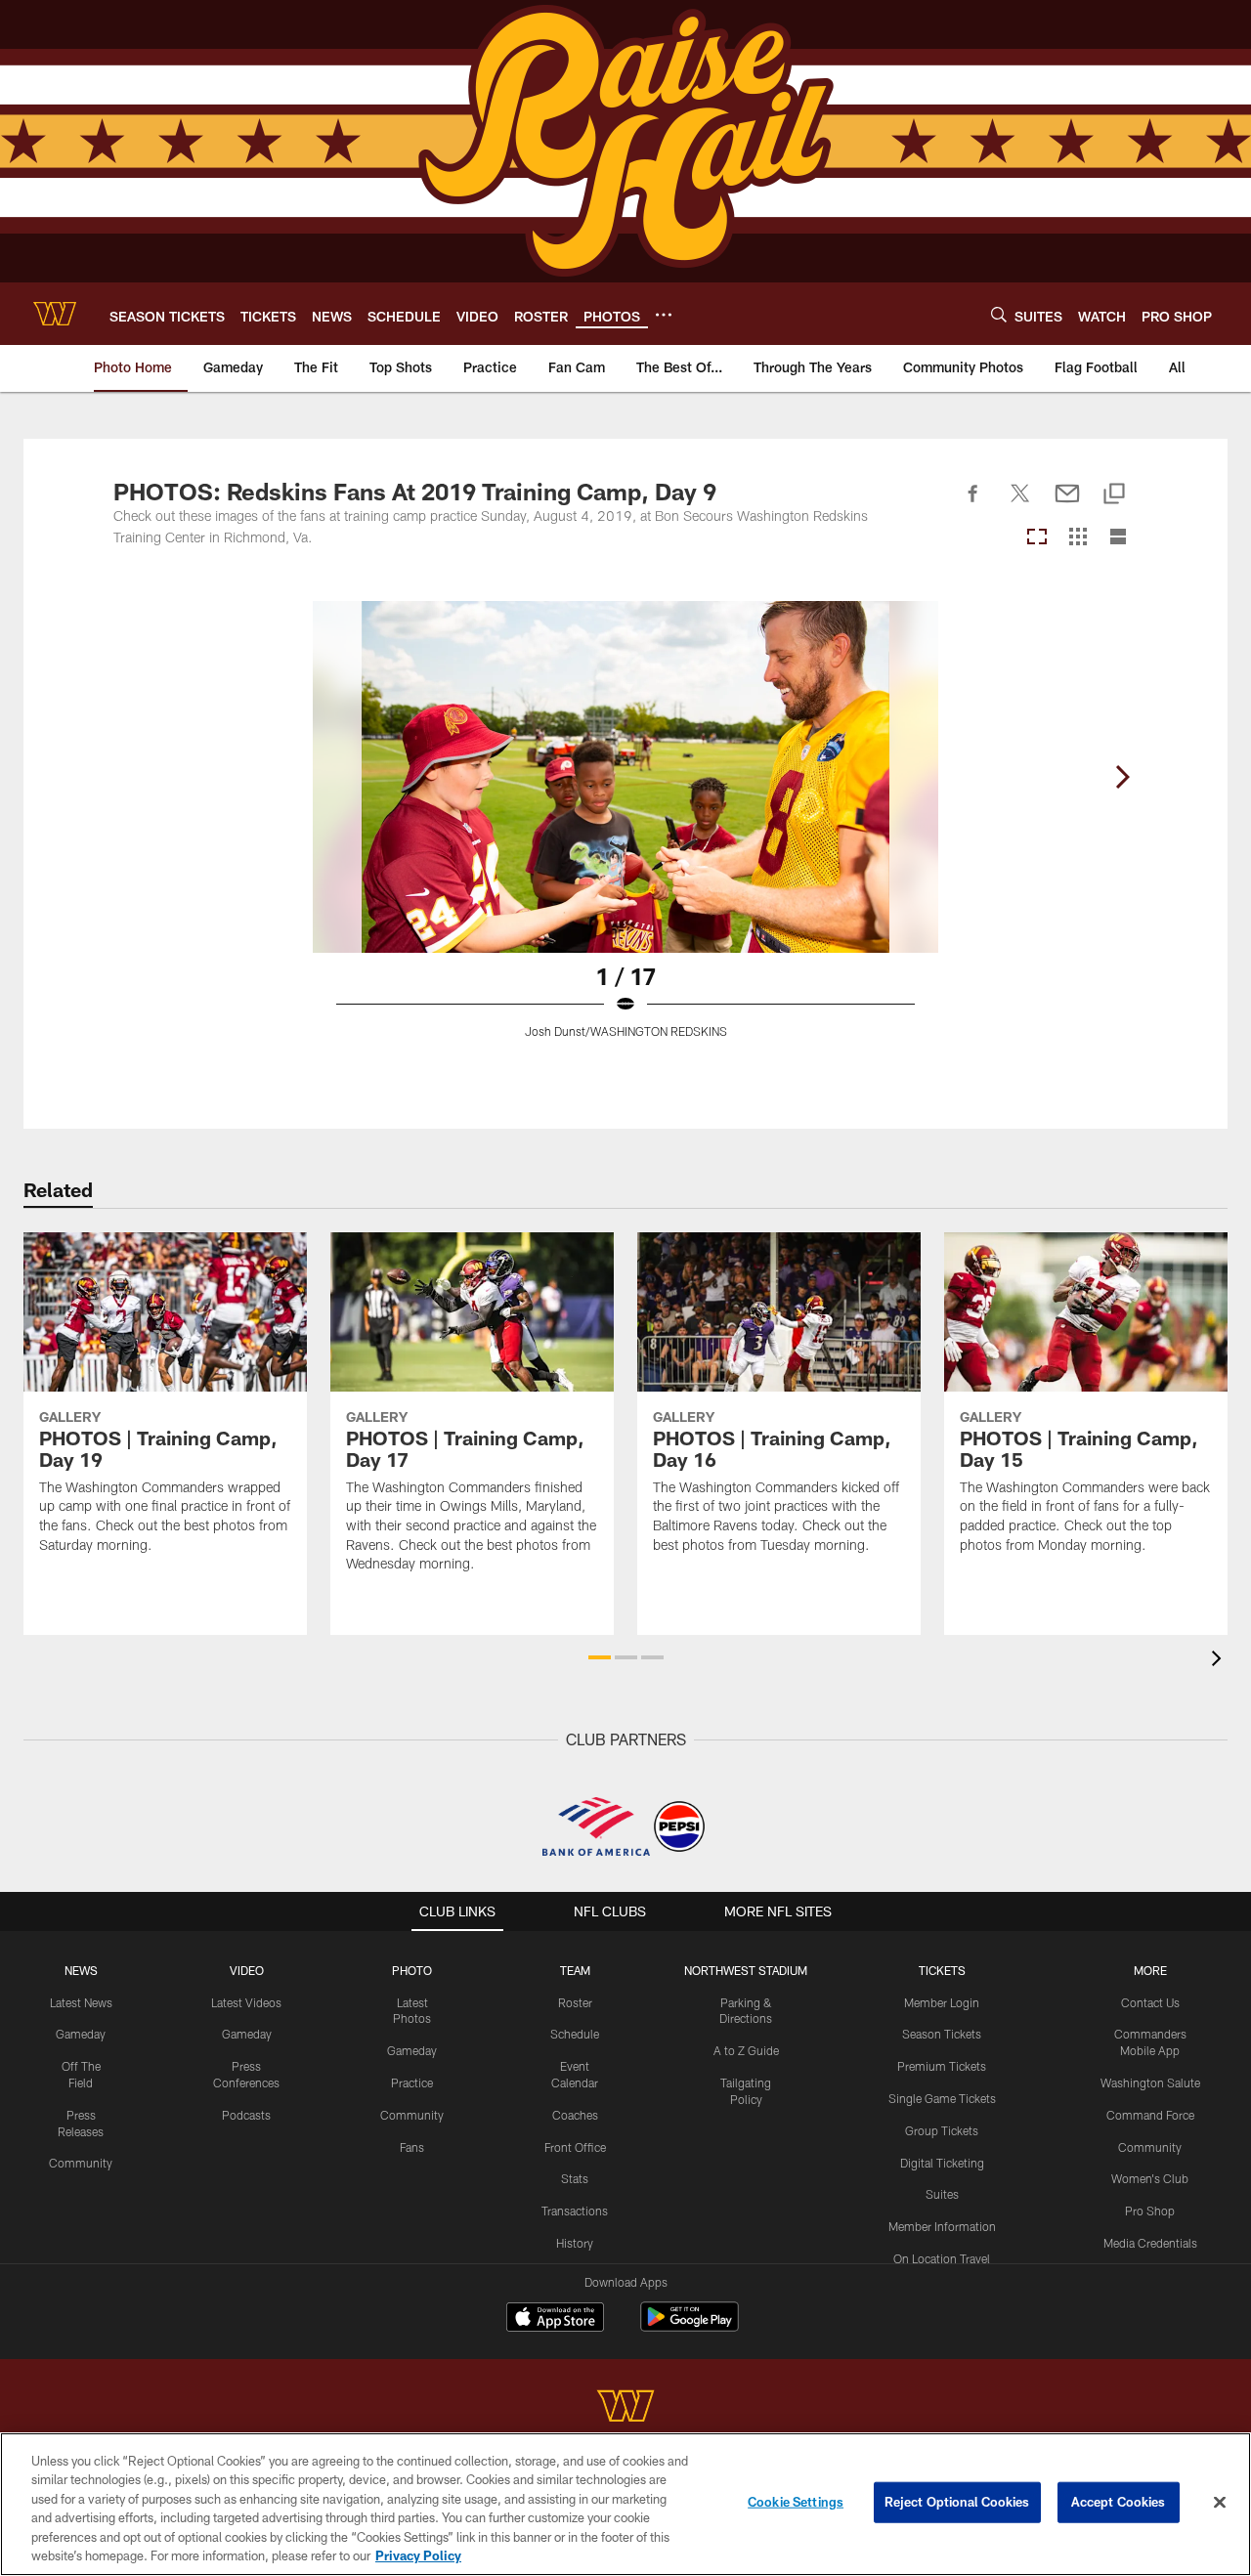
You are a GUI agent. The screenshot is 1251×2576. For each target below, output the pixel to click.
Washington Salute (1150, 2082)
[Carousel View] (1037, 538)
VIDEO (247, 1970)
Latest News (81, 2002)
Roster (575, 2002)
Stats (575, 2178)
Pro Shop (1150, 2211)
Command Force (1150, 2115)
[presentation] (1220, 1661)
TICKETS (942, 1970)
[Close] (1220, 2503)
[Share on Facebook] (973, 504)
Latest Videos (246, 2002)
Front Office (575, 2147)
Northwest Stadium (746, 1970)
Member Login (942, 2002)
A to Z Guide (746, 2050)
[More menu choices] (664, 315)
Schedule (575, 2034)
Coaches (575, 2115)
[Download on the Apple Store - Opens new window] (555, 2319)
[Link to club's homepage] (55, 314)
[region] (625, 2504)
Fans (412, 2147)
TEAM (575, 1970)
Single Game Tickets (942, 2098)
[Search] (999, 314)
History (575, 2243)
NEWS (81, 1970)
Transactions (575, 2211)
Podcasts (246, 2115)
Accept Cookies (1119, 2502)
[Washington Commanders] (625, 2408)
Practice (412, 2082)
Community (81, 2163)
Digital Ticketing (942, 2163)
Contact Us (1150, 2002)
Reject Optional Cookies (957, 2502)
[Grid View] (1078, 538)
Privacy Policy (418, 2555)
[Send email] (1067, 504)
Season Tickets (942, 2034)
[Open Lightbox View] (625, 832)
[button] (600, 1657)
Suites (942, 2194)
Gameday (81, 2034)
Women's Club (1150, 2178)
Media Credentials (1150, 2243)
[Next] (1122, 777)
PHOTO (412, 1970)
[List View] (1118, 538)
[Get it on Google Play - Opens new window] (690, 2326)
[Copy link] (1114, 495)
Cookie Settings (796, 2502)
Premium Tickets (942, 2066)
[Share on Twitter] (1020, 504)
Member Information (942, 2226)
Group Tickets (942, 2130)
